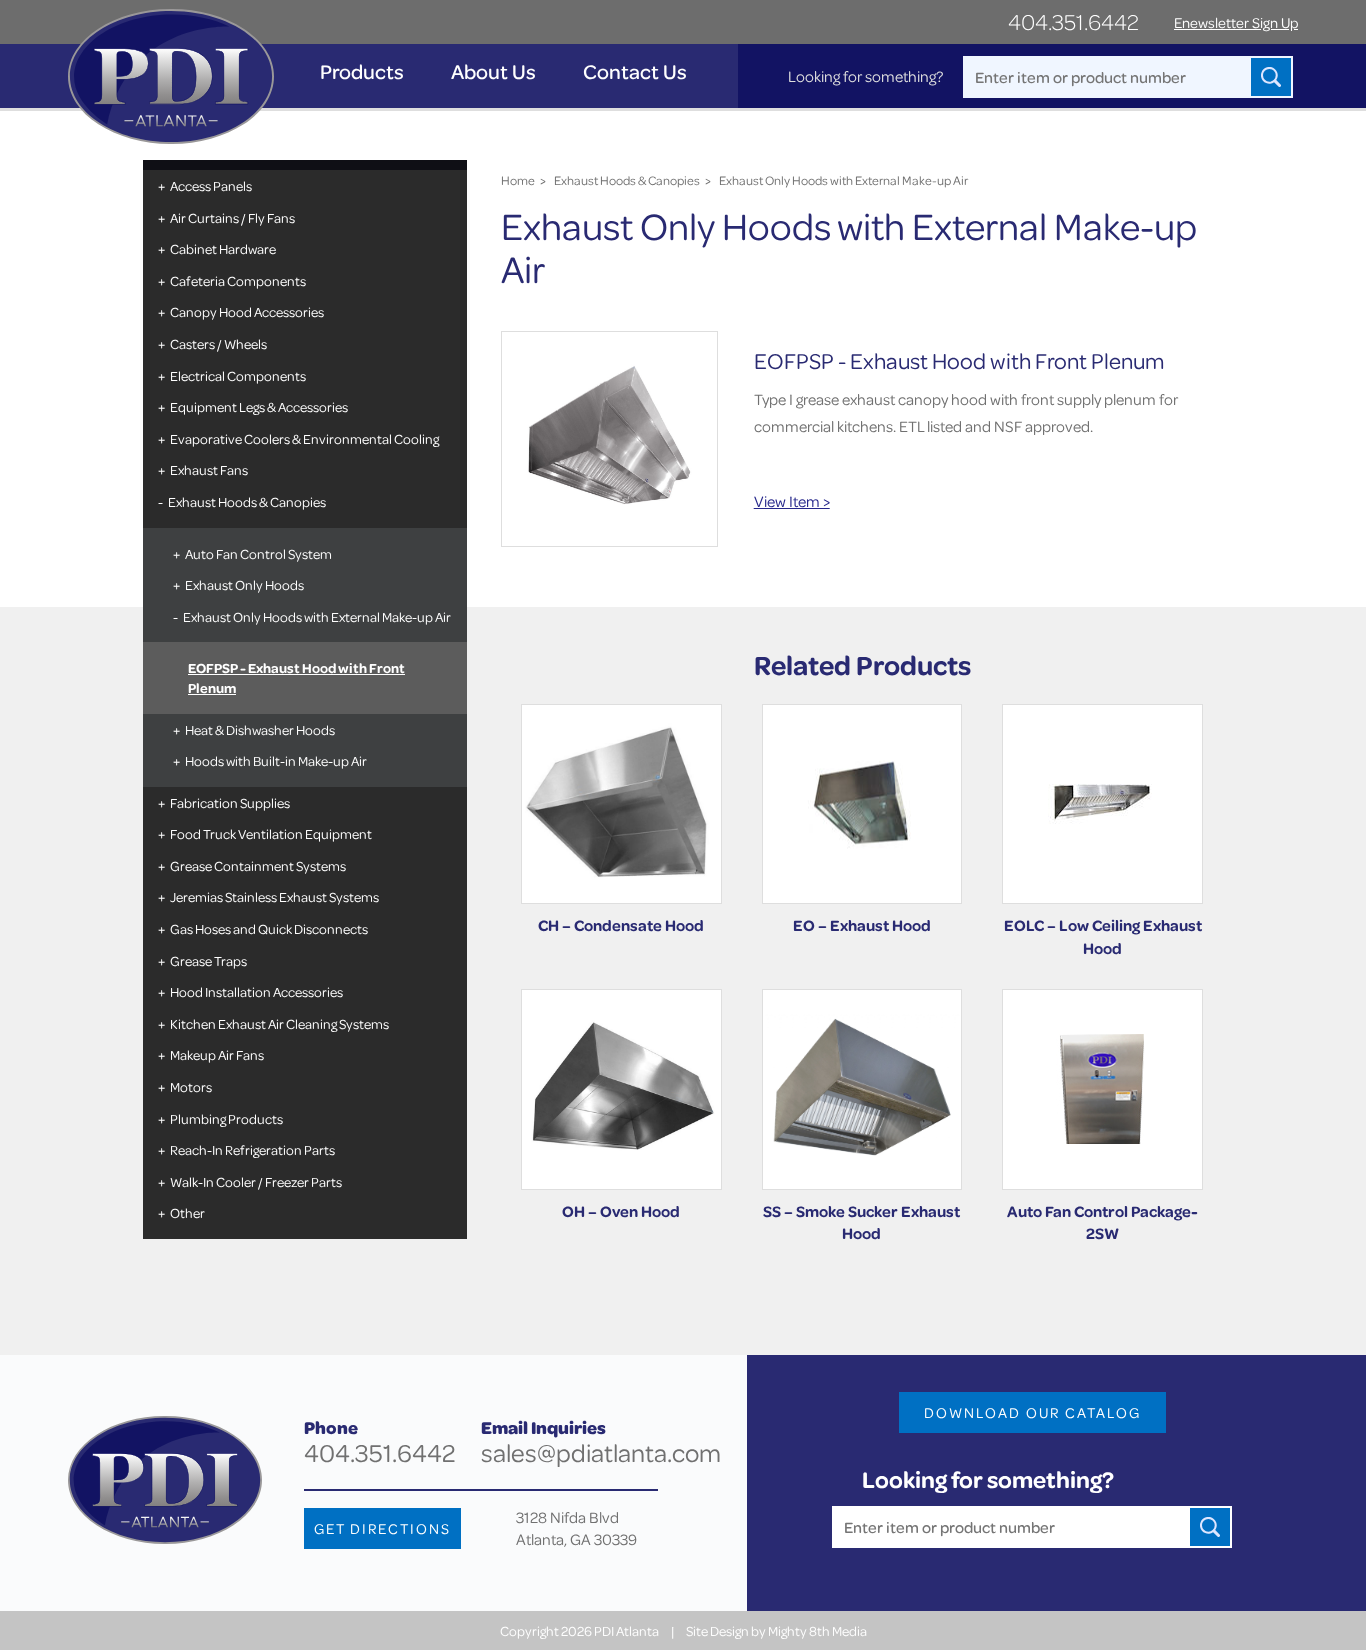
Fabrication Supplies (230, 802)
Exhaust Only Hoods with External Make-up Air (317, 616)
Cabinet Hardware (223, 248)
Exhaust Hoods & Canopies (247, 501)
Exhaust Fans (209, 469)
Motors (191, 1086)
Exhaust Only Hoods (244, 584)
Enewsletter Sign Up (1236, 22)
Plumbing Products (226, 1118)
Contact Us (635, 71)
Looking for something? (865, 76)
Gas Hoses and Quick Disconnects (269, 928)
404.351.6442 (1073, 21)
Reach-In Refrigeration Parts (252, 1149)
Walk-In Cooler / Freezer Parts (256, 1181)
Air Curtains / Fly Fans (232, 217)
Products (362, 71)
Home (518, 180)
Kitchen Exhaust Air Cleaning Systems (279, 1023)
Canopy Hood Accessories (247, 311)
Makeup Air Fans (217, 1054)
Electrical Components (238, 375)
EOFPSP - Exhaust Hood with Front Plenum (296, 677)
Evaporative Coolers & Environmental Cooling (304, 438)
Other (187, 1212)
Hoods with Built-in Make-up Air (276, 760)
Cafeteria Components (238, 280)
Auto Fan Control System (258, 553)
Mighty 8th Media (817, 1630)
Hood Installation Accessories (256, 991)
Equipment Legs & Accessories (259, 406)
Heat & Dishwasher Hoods (260, 729)
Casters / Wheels (218, 343)
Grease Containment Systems (258, 865)
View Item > (792, 501)
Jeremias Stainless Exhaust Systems (274, 896)
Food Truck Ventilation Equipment (271, 833)
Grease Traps (208, 960)
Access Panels (211, 185)
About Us (493, 71)
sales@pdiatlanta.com (601, 1452)
